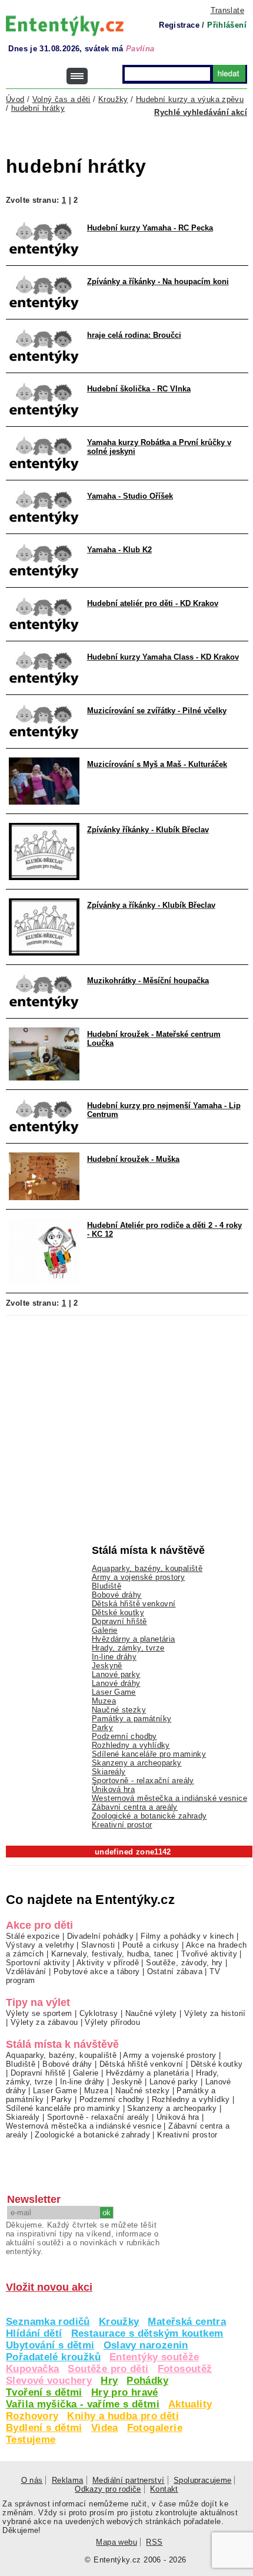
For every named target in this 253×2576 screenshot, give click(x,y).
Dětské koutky (118, 1613)
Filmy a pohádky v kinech (187, 1936)
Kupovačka (32, 2369)
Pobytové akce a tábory (96, 1971)
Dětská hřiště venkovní (134, 1604)
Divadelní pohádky (101, 1936)
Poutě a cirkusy (151, 1945)
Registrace (179, 25)
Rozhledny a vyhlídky (131, 1745)
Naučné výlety (151, 2013)
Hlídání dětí (34, 2333)
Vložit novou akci (49, 2287)
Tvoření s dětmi (44, 2392)
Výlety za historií (215, 2013)
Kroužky (119, 2322)
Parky (102, 1727)
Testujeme (31, 2440)
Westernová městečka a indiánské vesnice (169, 1798)
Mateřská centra (187, 2322)
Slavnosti (98, 1945)
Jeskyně (107, 1666)
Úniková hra (113, 1789)
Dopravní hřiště (119, 1621)
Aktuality (190, 2404)
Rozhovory (32, 2416)
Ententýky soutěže (154, 2357)
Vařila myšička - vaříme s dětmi (83, 2404)
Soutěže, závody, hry (184, 1963)
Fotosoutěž (185, 2369)
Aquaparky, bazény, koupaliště (147, 1568)
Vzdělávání (26, 1971)
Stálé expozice (33, 1936)
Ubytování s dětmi (50, 2345)
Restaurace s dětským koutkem (147, 2333)
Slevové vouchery (49, 2381)
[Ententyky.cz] (65, 26)
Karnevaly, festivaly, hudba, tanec (113, 1954)
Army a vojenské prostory (138, 1577)
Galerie (105, 1630)
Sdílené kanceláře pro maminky (149, 1754)
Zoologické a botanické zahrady (149, 1816)
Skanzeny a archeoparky (137, 1763)
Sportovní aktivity (38, 1963)
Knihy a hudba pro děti (123, 2416)
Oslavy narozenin (146, 2345)
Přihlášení (227, 25)
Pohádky (147, 2381)
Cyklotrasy (99, 2013)
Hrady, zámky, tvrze (128, 1648)
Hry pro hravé (125, 2392)
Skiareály (109, 1772)
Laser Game (114, 1692)
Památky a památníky (132, 1719)
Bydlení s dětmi (44, 2428)
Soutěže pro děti (108, 2369)
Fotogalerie (155, 2428)
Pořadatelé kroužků (53, 2357)
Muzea (104, 1701)
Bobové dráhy (117, 1595)
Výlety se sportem (39, 2013)
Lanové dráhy (116, 1683)
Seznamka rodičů (48, 2322)
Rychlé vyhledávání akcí (201, 112)
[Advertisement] (129, 139)
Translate (227, 10)
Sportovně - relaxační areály (143, 1781)
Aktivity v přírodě (108, 1963)
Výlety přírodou (112, 2022)
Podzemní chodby (124, 1736)
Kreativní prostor (122, 1825)
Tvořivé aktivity (209, 1954)
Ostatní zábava (175, 1971)
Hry (109, 2381)
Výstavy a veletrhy (40, 1945)
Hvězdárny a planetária (133, 1639)
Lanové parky (116, 1674)
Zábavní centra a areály (135, 1807)
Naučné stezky (119, 1710)
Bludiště (106, 1586)
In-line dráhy (114, 1657)
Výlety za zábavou (44, 2022)
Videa (105, 2428)
